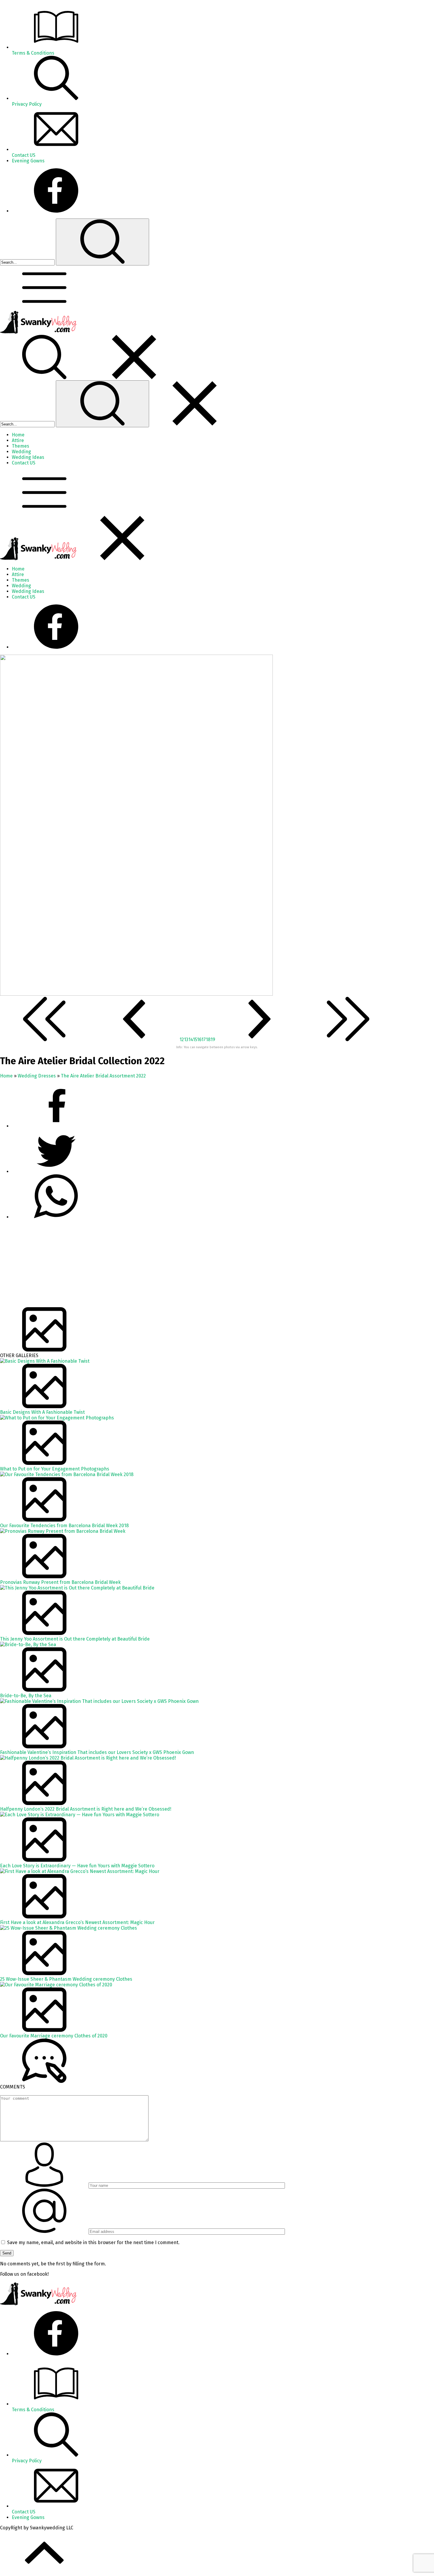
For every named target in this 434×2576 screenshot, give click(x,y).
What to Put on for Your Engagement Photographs (55, 1469)
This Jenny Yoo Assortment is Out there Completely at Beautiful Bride (75, 1639)
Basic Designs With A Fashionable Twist (42, 1412)
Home (6, 1076)
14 (191, 1040)
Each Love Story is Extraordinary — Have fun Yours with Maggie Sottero (77, 1866)
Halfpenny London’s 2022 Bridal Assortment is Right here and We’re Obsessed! (86, 1809)
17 (204, 1040)
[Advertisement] (177, 1266)
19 (213, 1040)
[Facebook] (56, 211)
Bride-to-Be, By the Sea (26, 1696)
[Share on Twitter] (56, 1217)
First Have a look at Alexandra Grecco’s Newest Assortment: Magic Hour (77, 1922)
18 (208, 1040)
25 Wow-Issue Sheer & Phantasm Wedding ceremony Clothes (66, 1979)
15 (195, 1040)
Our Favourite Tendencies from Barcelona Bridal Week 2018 (64, 1526)
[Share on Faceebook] (56, 1172)
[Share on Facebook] (56, 1126)
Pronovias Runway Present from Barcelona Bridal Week (60, 1582)
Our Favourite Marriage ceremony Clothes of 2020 (54, 2036)
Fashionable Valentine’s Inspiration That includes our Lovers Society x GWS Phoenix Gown (97, 1752)
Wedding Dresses (37, 1076)
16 (199, 1040)
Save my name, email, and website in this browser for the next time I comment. (93, 2242)
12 (182, 1040)
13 (186, 1040)
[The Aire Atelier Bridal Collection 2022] (136, 994)
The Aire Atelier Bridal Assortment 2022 (103, 1076)
